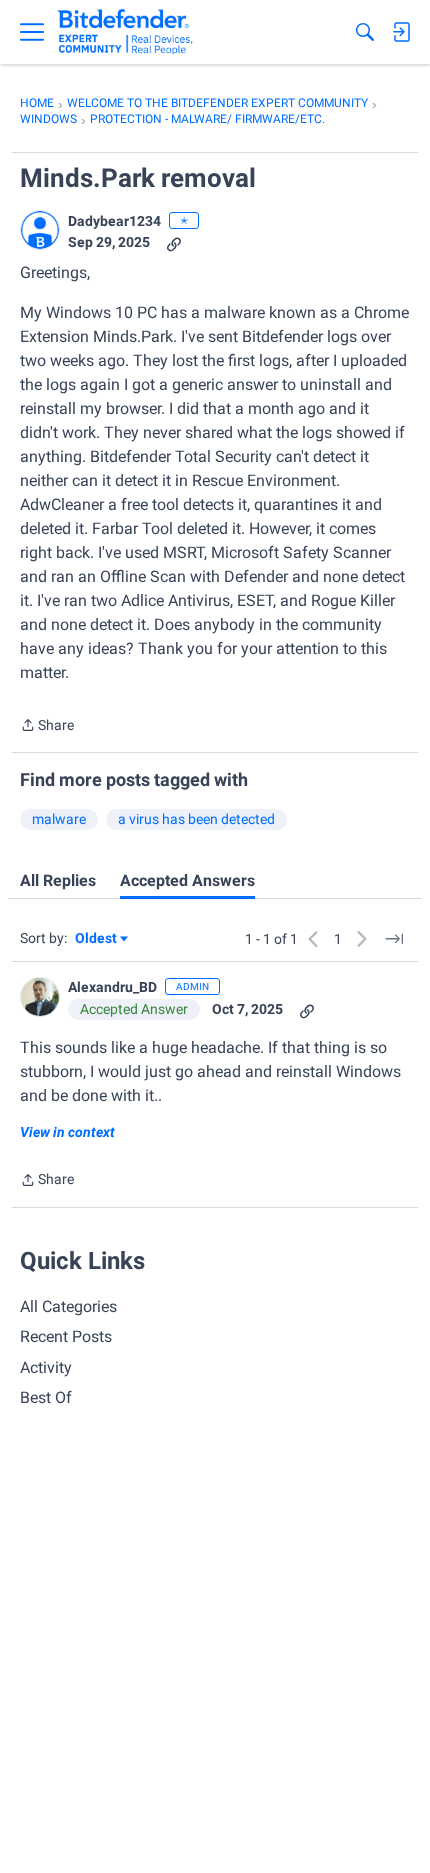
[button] (40, 230)
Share (47, 727)
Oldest (97, 939)
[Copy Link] (174, 242)
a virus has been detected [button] (196, 819)
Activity (46, 1367)
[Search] (365, 32)
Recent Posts (66, 1336)
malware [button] (59, 819)
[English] (125, 32)
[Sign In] (401, 32)
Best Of (46, 1397)
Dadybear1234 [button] (114, 221)
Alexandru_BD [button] (112, 987)
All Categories (68, 1306)
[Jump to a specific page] (394, 939)
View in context (67, 1132)
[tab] (58, 881)
